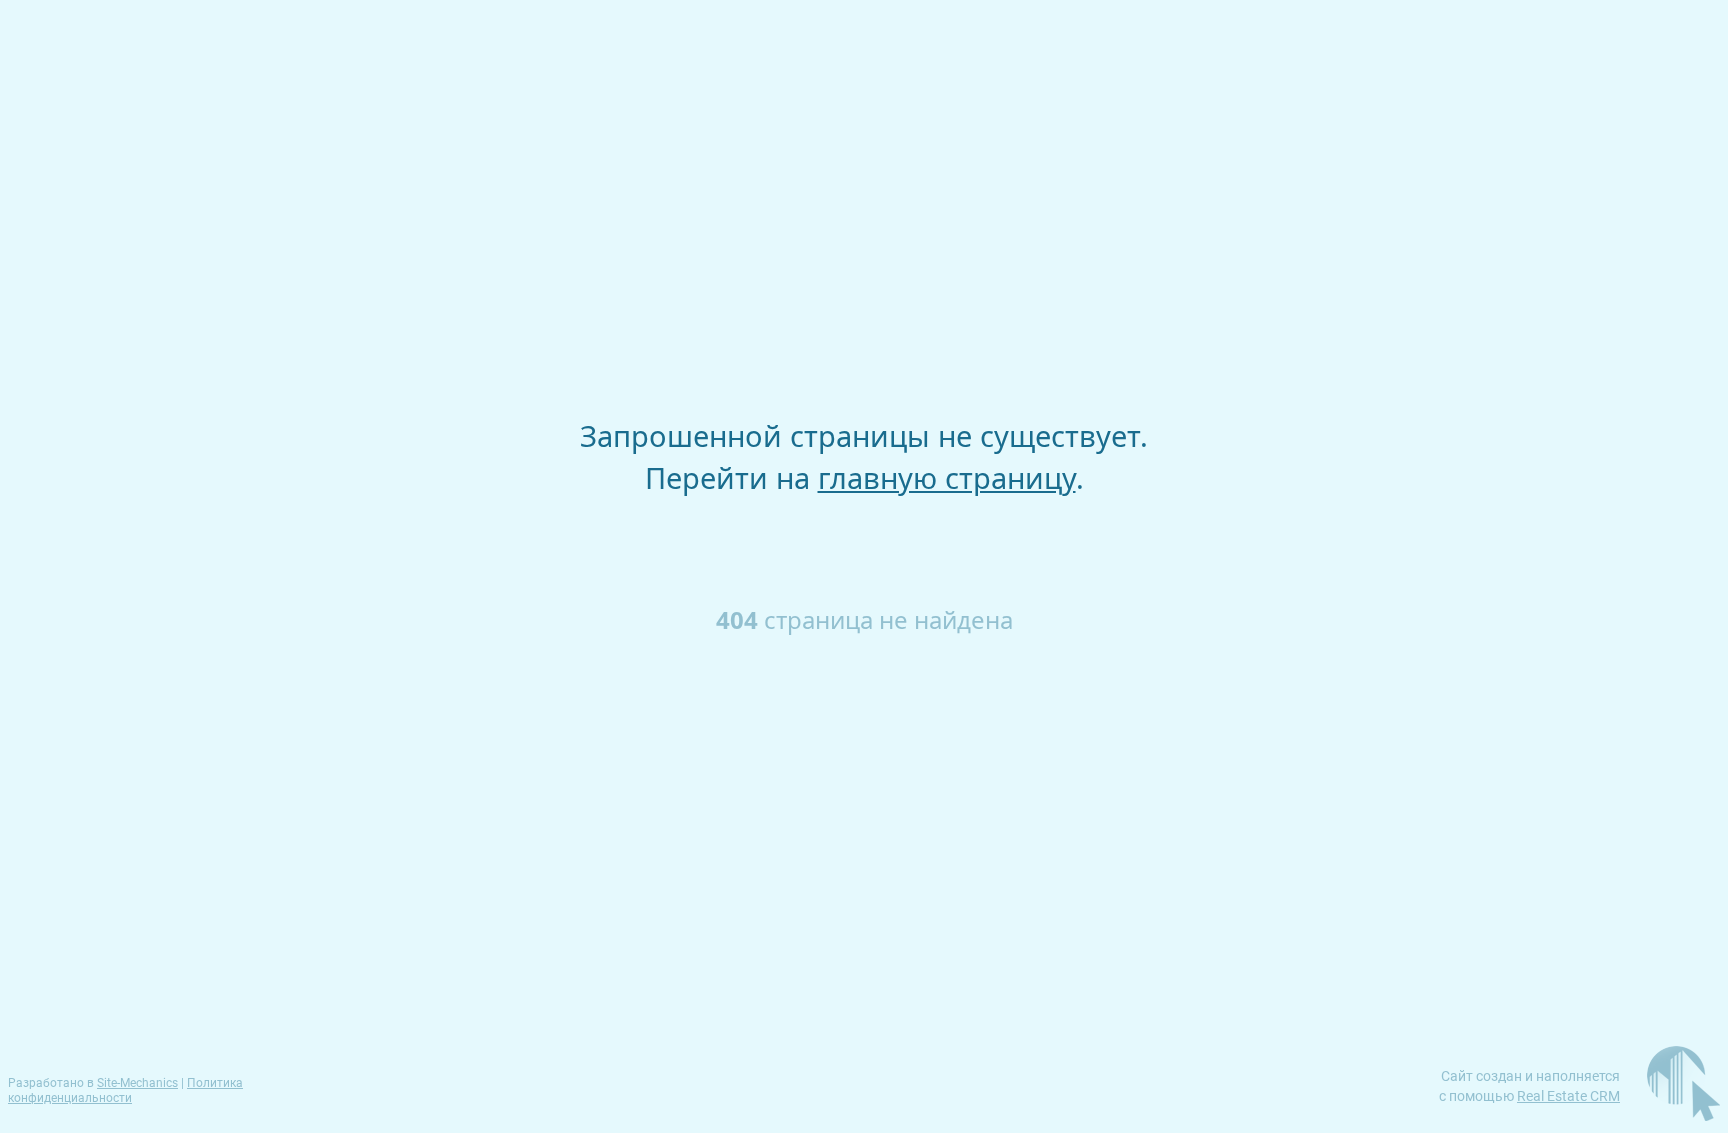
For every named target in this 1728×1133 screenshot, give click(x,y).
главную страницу (947, 477)
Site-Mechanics (137, 1083)
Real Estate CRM (1568, 1096)
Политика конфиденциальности (125, 1090)
